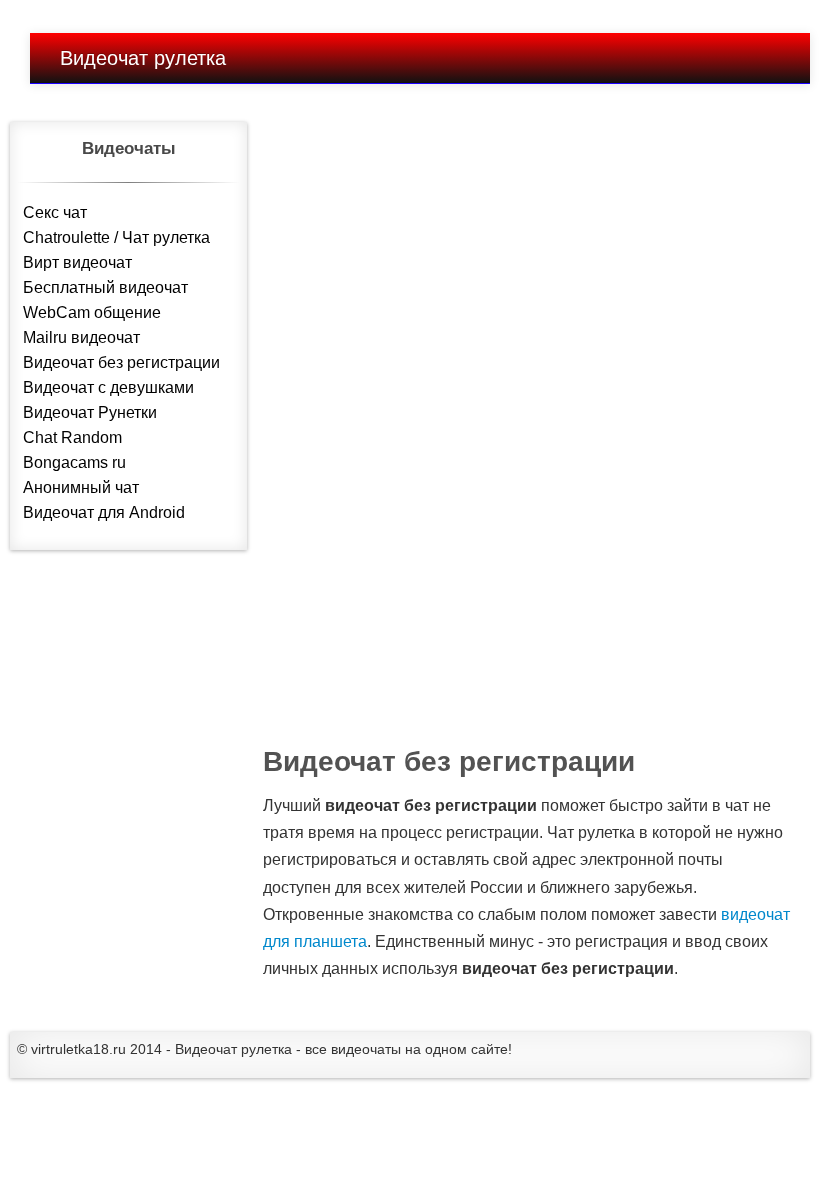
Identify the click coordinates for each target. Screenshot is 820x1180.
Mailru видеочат (81, 337)
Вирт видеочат (77, 262)
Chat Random (72, 437)
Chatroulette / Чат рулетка (116, 237)
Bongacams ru (74, 462)
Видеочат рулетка (143, 58)
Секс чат (55, 212)
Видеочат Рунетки (90, 412)
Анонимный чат (81, 487)
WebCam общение (92, 312)
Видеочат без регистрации (121, 362)
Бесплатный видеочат (105, 287)
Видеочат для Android (104, 512)
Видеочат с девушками (108, 387)
